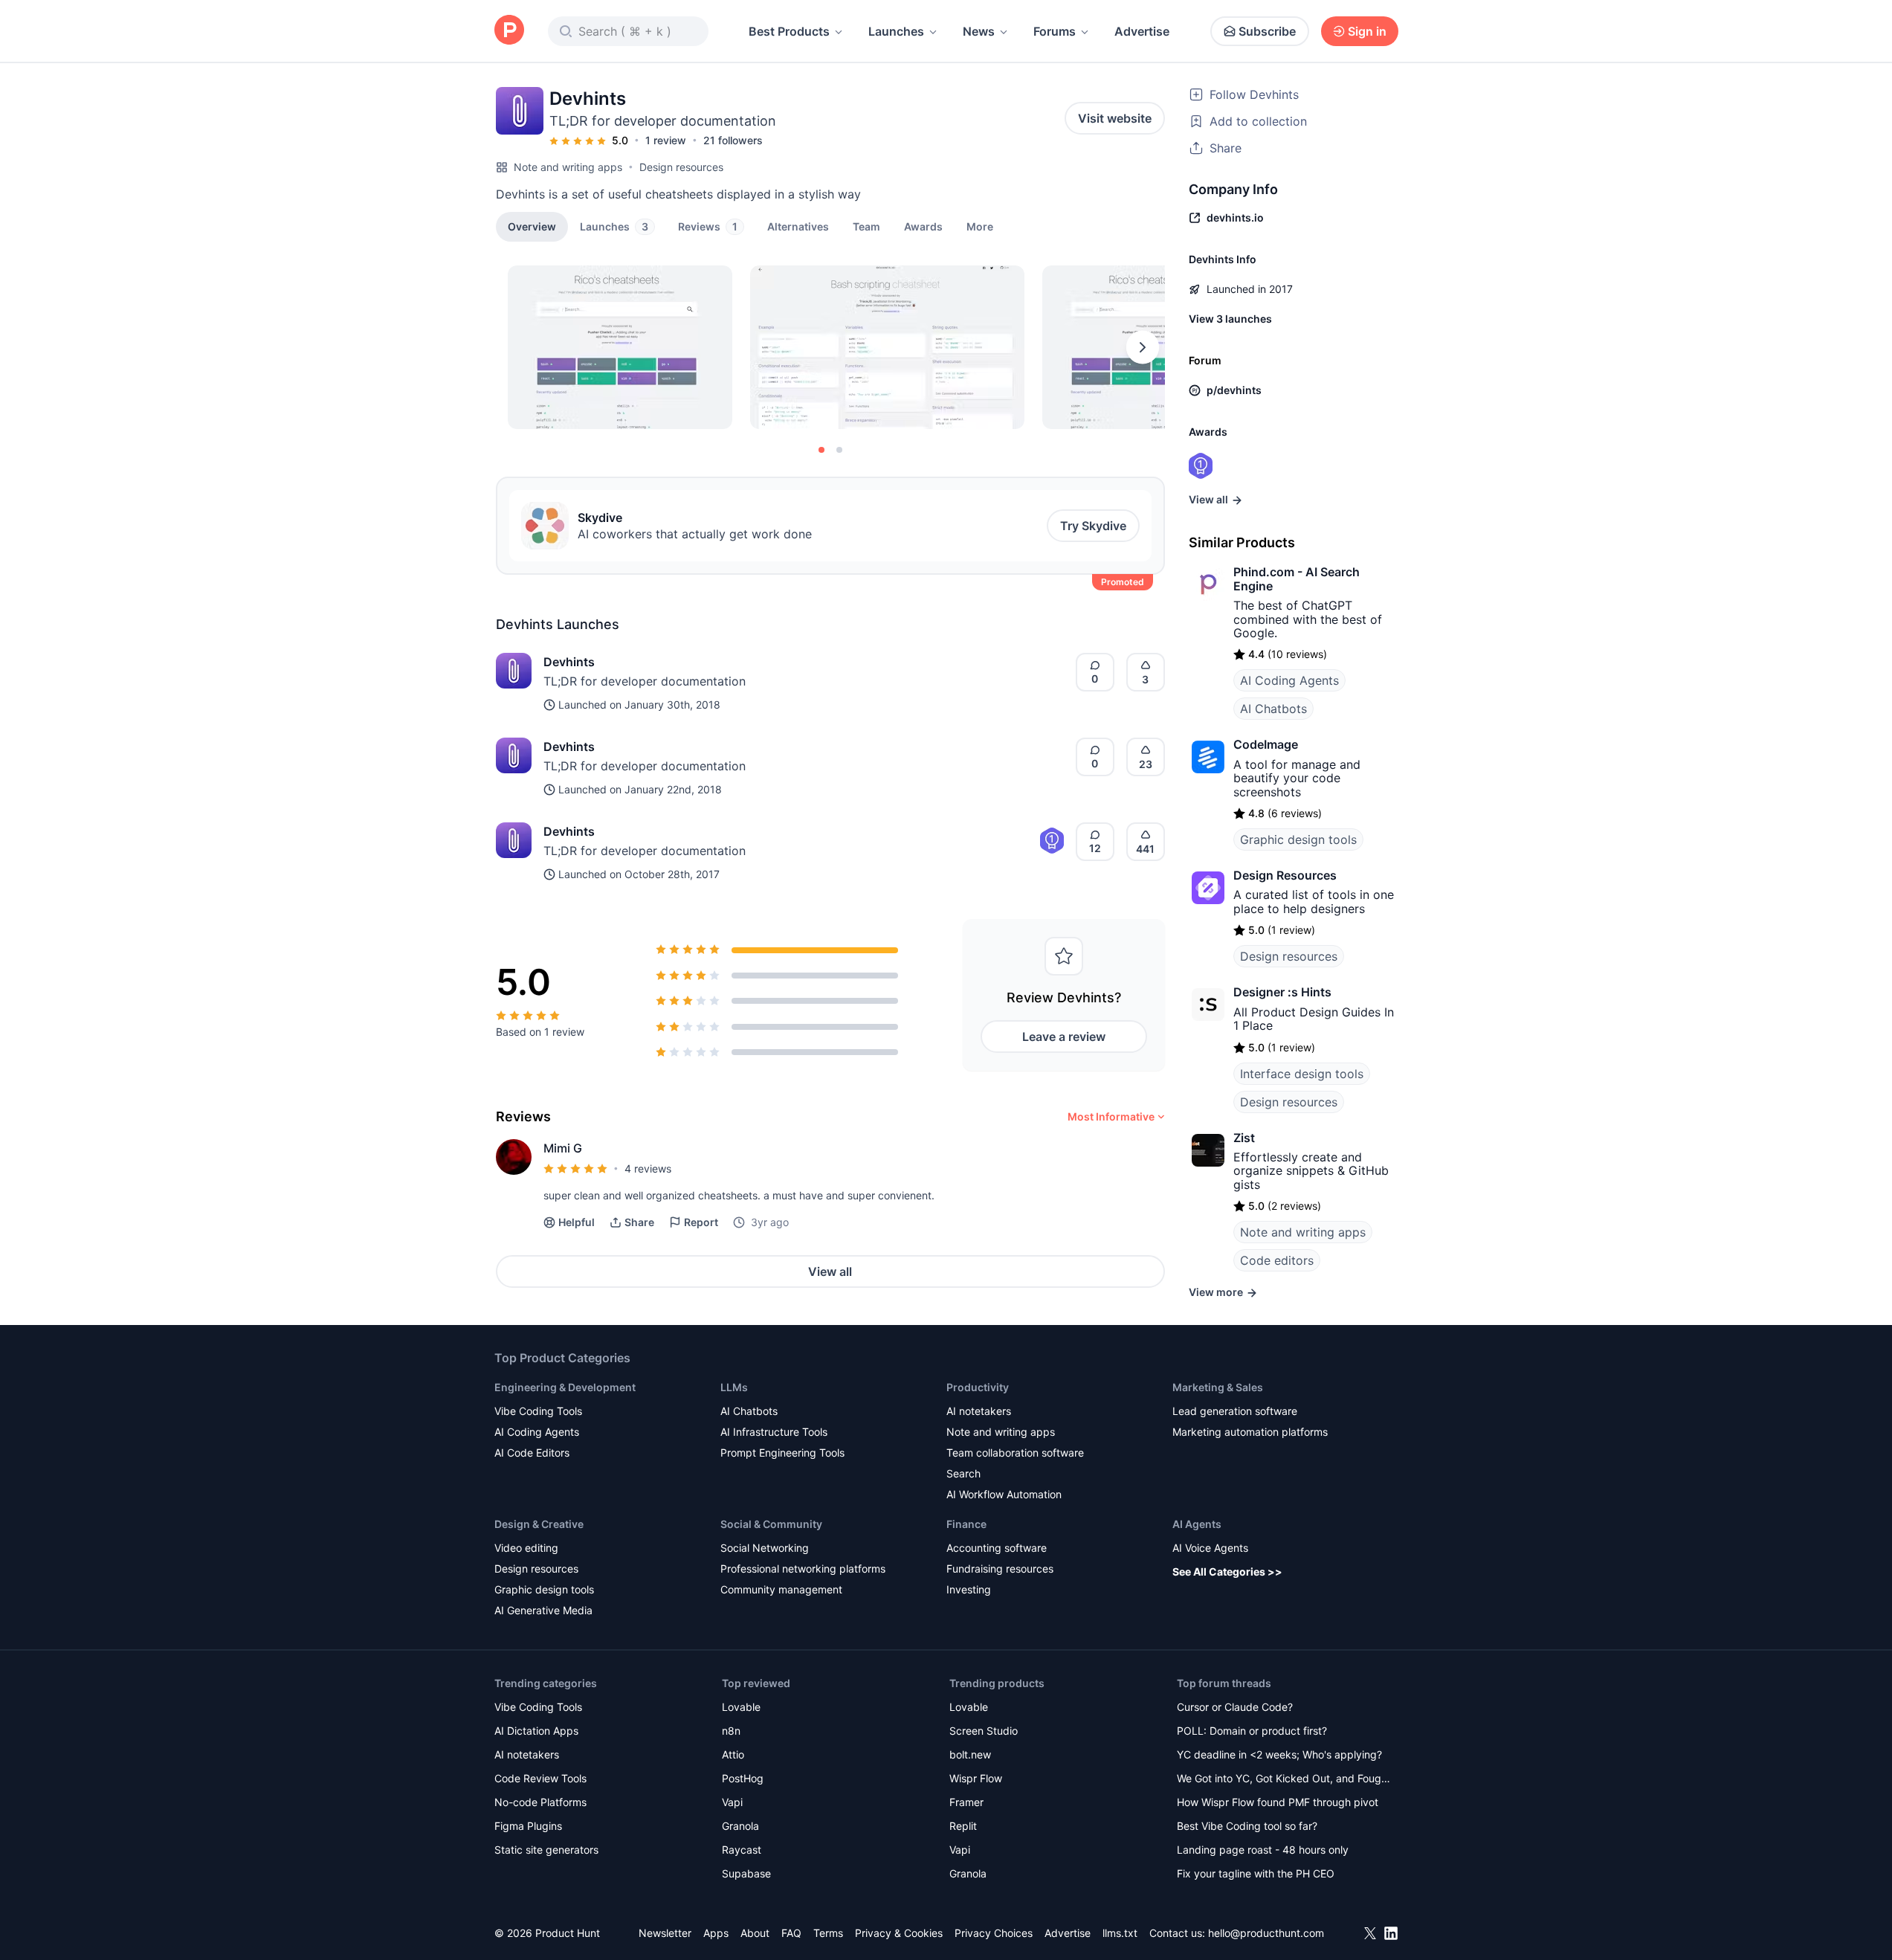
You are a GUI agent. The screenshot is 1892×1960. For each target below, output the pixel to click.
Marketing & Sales (1218, 1387)
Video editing (526, 1548)
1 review (666, 140)
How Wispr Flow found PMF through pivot (1278, 1802)
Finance (966, 1524)
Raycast (742, 1850)
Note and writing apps (568, 167)
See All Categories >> (1227, 1571)
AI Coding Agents (1289, 680)
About (755, 1933)
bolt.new (970, 1754)
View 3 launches (1230, 319)
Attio (733, 1754)
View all (830, 1271)
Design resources (681, 167)
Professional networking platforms (803, 1569)
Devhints (569, 662)
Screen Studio (984, 1731)
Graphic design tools (1298, 839)
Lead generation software (1235, 1411)
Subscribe (1267, 31)
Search (963, 1473)
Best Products (789, 31)
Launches (896, 31)
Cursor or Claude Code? (1235, 1707)
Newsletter (665, 1933)
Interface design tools (1302, 1074)
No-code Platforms (540, 1802)
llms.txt (1120, 1933)
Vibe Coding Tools (538, 1411)
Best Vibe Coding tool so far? (1247, 1826)
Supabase (746, 1873)
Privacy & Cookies (899, 1933)
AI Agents (1197, 1524)
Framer (966, 1802)
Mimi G (563, 1148)
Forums (1055, 31)
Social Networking (765, 1548)
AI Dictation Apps (536, 1731)
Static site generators (546, 1850)
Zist (1244, 1138)
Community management (781, 1589)
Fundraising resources (1000, 1569)
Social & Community (771, 1524)
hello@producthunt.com (1266, 1933)
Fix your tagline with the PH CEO (1256, 1873)
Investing (969, 1589)
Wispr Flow (976, 1778)
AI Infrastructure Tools (774, 1432)
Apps (716, 1933)
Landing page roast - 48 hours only (1263, 1850)
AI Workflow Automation (1004, 1494)
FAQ (791, 1933)
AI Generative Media (543, 1610)
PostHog (743, 1778)
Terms (828, 1933)
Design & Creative (539, 1524)
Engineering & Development (565, 1387)
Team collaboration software (1015, 1453)
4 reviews (648, 1168)
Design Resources (1285, 875)
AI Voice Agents (1210, 1548)
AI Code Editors (532, 1453)
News (979, 31)
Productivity (978, 1387)
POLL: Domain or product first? (1252, 1731)
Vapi (732, 1802)
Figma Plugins (528, 1826)
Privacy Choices (994, 1933)
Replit (963, 1826)
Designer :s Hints (1282, 992)
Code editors (1277, 1260)
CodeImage (1266, 744)
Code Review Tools (540, 1778)
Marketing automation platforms (1250, 1432)
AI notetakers (979, 1411)
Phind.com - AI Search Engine (1297, 578)
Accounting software (997, 1548)
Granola (740, 1826)
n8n (731, 1731)
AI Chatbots (1273, 709)
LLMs (734, 1387)
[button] (980, 226)
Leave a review (1064, 1037)
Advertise (1142, 31)
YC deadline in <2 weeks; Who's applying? (1279, 1754)
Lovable (741, 1707)
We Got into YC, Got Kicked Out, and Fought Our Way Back (1284, 1780)
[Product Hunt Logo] (509, 31)
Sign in (1367, 31)
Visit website (1115, 118)
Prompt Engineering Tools (782, 1453)
